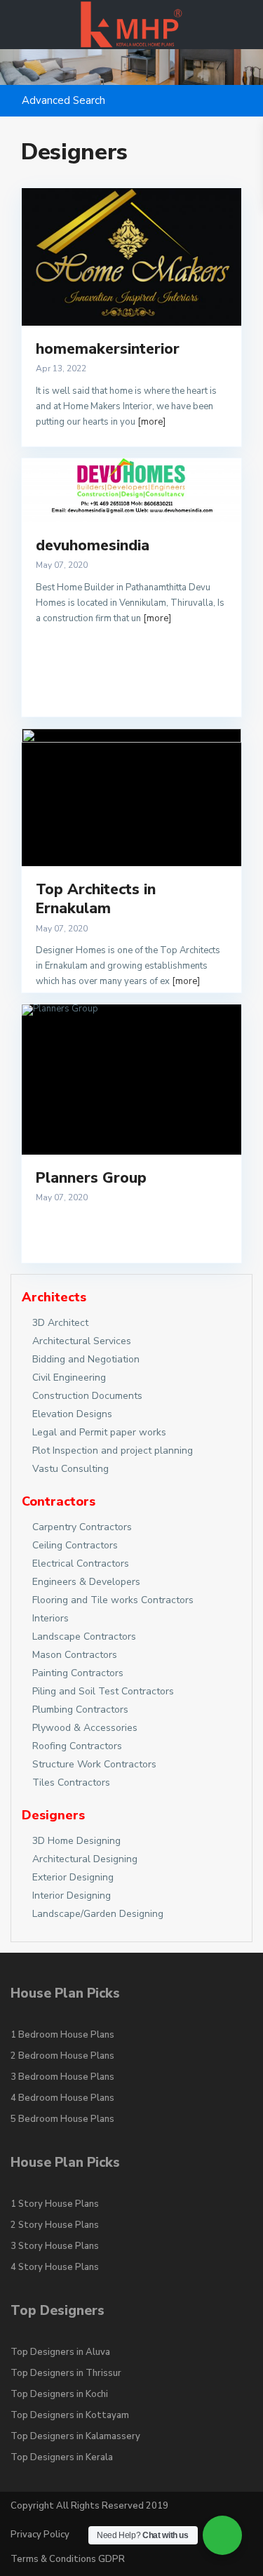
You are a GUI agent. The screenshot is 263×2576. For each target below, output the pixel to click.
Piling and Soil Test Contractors (103, 1691)
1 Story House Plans (55, 2204)
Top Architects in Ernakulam (96, 899)
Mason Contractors (75, 1655)
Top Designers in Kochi (59, 2394)
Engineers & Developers (86, 1582)
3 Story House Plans (55, 2246)
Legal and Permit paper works (99, 1432)
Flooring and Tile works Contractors (113, 1600)
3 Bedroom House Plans (62, 2077)
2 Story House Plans (55, 2225)
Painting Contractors (78, 1673)
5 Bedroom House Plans (62, 2119)
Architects (54, 1297)
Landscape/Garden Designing (98, 1914)
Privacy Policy (40, 2535)
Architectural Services (82, 1341)
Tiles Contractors (71, 1782)
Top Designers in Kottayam (70, 2415)
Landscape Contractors (84, 1636)
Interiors (50, 1618)
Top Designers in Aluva (60, 2352)
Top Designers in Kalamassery (75, 2436)
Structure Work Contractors (94, 1764)
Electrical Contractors (81, 1563)
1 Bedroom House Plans (62, 2035)
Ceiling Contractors (75, 1545)
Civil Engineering (69, 1377)
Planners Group (91, 1178)
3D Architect (60, 1323)
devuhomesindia (93, 545)
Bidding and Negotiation (86, 1359)
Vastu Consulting (70, 1469)
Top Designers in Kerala (62, 2457)
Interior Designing (72, 1896)
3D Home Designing (76, 1841)
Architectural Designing (85, 1859)
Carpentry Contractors (82, 1527)
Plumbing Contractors (80, 1709)
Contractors (59, 1501)
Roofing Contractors (77, 1746)
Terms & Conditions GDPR (68, 2559)
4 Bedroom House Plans (62, 2098)
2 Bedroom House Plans (62, 2056)
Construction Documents (87, 1396)
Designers (53, 1815)
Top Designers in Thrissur (66, 2373)
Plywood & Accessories (85, 1728)
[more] (151, 422)
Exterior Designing (73, 1877)
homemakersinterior (108, 349)
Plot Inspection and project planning (113, 1450)
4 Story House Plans (55, 2267)
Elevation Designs (72, 1414)
